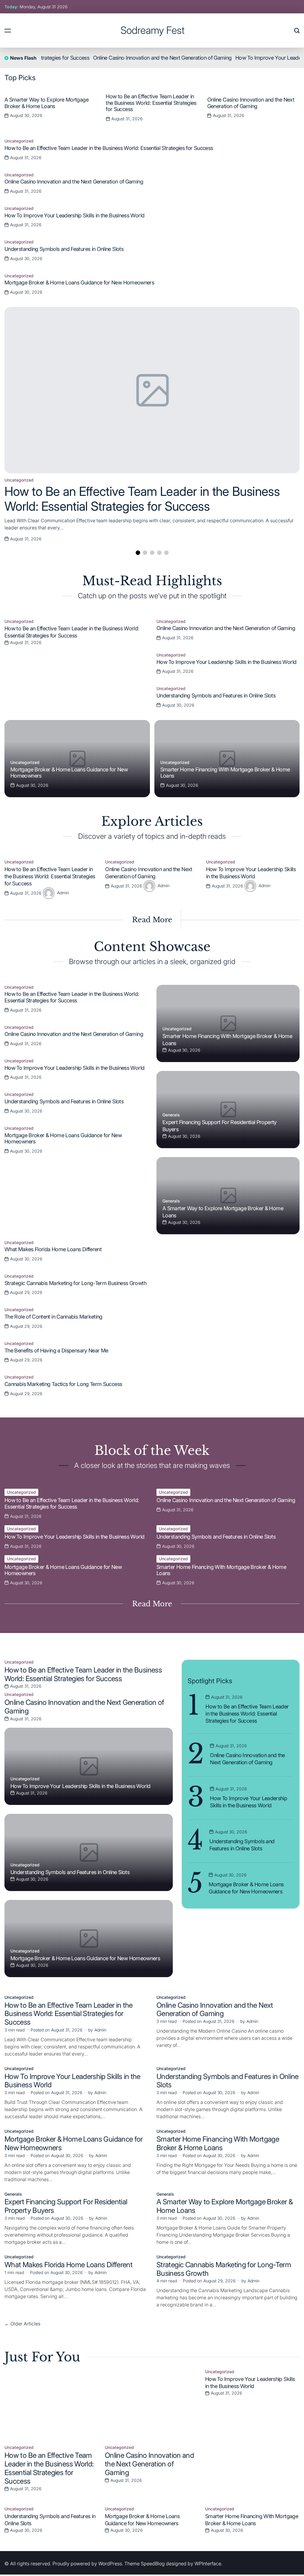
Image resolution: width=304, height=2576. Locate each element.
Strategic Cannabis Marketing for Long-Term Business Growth (75, 1283)
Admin (63, 892)
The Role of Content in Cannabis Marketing (53, 1317)
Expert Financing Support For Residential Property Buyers (66, 2206)
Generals (171, 1115)
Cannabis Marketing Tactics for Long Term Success (63, 1384)
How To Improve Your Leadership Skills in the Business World (74, 215)
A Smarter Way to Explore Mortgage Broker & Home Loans (46, 103)
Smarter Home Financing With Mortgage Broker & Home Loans (218, 2143)
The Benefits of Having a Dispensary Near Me (56, 1350)
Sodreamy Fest (153, 30)
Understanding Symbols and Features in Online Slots (64, 249)
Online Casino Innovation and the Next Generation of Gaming (130, 58)
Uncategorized (19, 480)
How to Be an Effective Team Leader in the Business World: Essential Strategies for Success (151, 103)
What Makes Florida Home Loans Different (53, 1249)
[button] (294, 107)
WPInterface (208, 2564)
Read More (152, 920)
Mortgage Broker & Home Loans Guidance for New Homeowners (79, 283)
